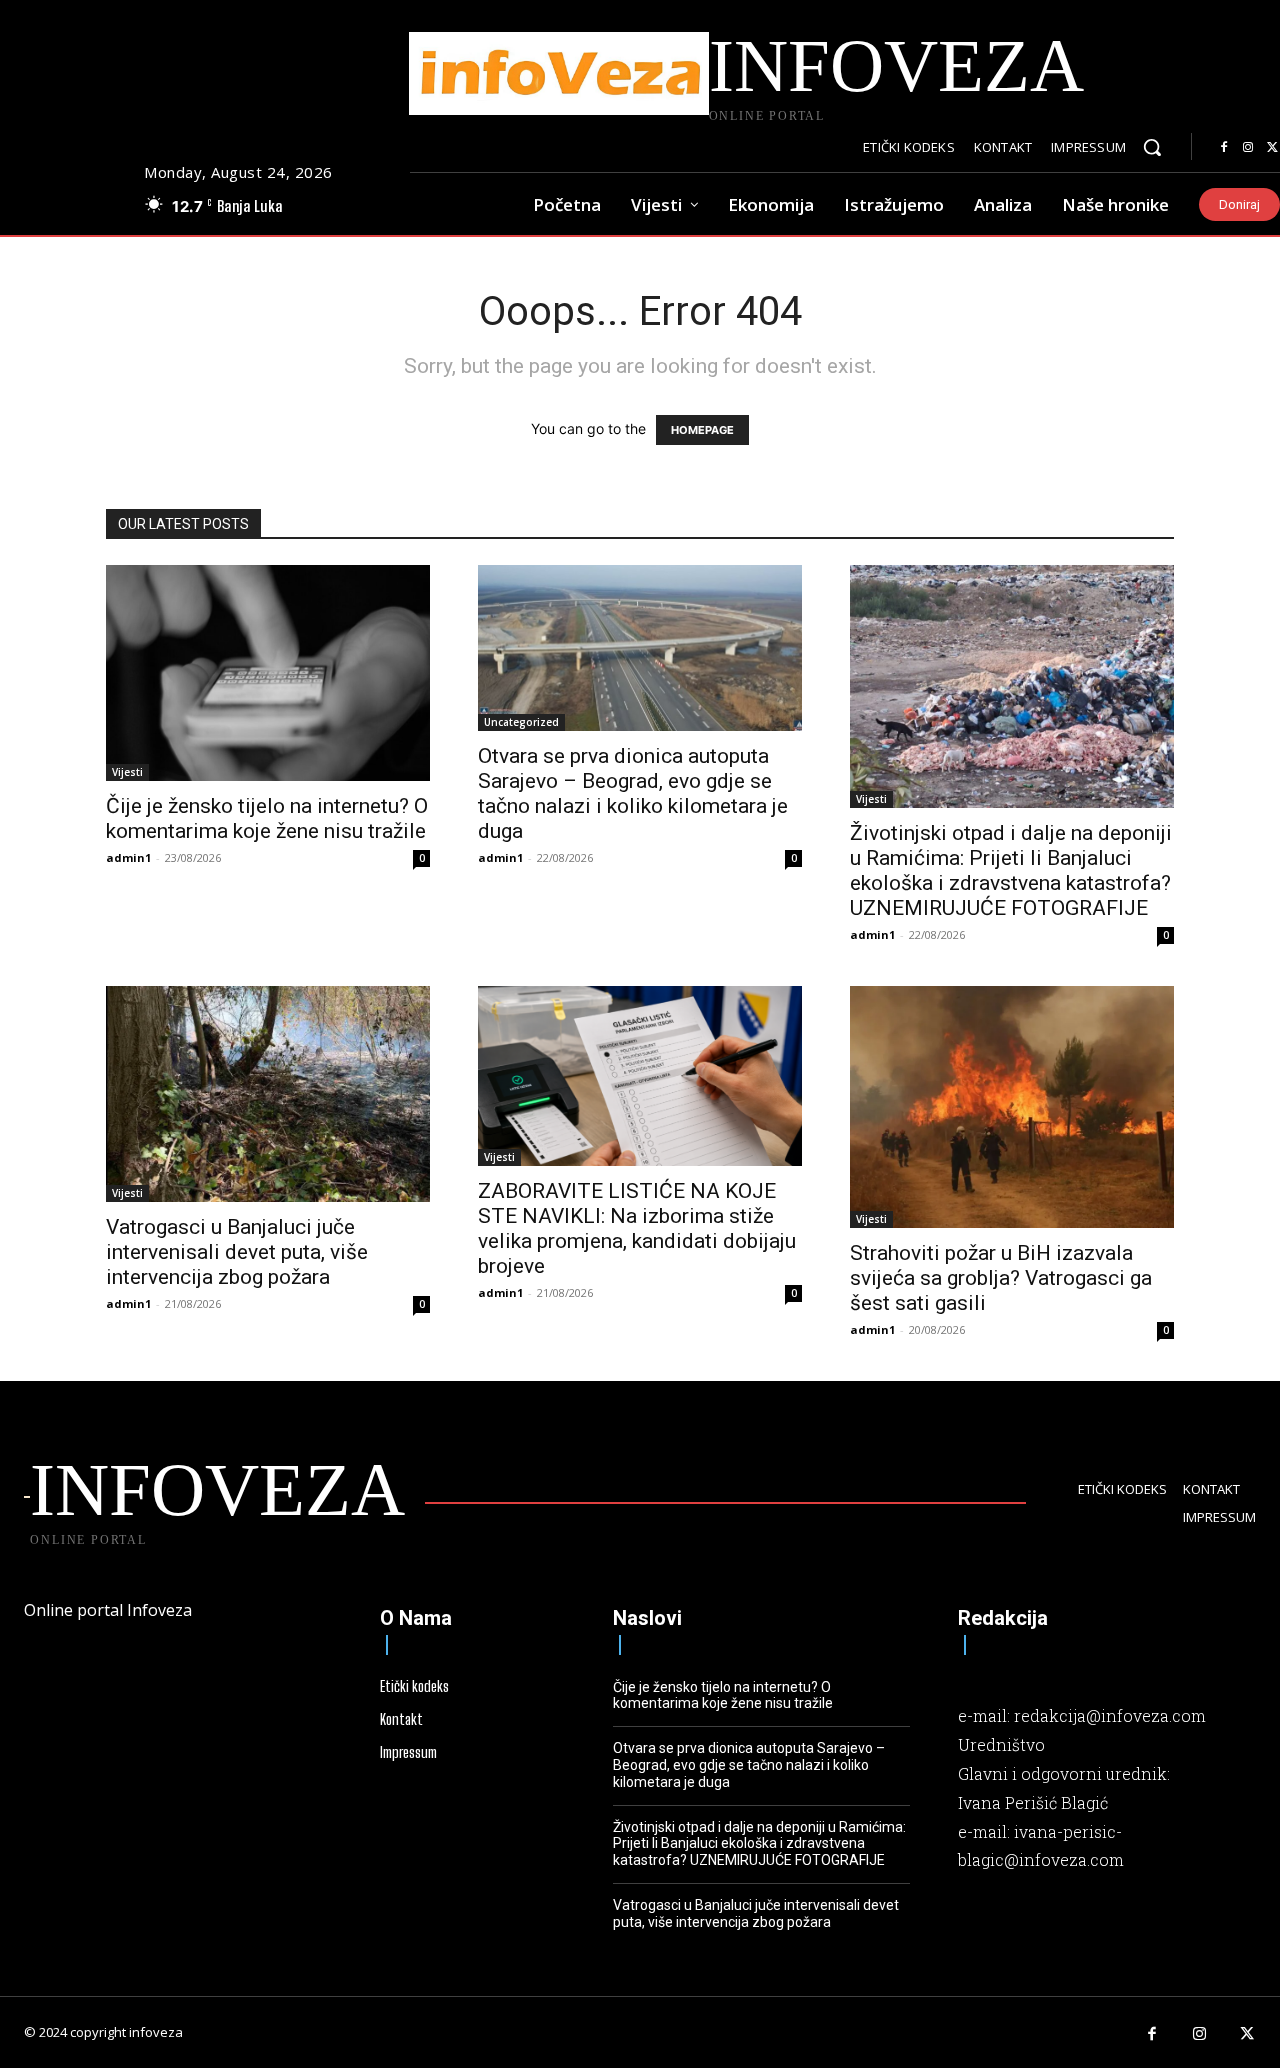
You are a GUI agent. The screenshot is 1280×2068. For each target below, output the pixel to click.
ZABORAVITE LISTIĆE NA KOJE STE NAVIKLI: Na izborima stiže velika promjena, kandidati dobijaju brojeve (637, 1228)
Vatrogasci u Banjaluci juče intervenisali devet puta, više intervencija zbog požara (237, 1252)
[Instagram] (1248, 148)
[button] (1152, 147)
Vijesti (127, 772)
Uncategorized (521, 722)
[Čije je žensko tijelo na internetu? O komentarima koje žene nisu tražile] (268, 673)
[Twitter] (1248, 2035)
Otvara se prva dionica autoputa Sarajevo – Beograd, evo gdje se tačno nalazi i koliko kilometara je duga (633, 793)
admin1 (128, 857)
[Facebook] (1224, 148)
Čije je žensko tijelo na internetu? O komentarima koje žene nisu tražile (267, 818)
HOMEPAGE (702, 430)
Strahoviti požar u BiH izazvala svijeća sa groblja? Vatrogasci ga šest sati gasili (1001, 1278)
